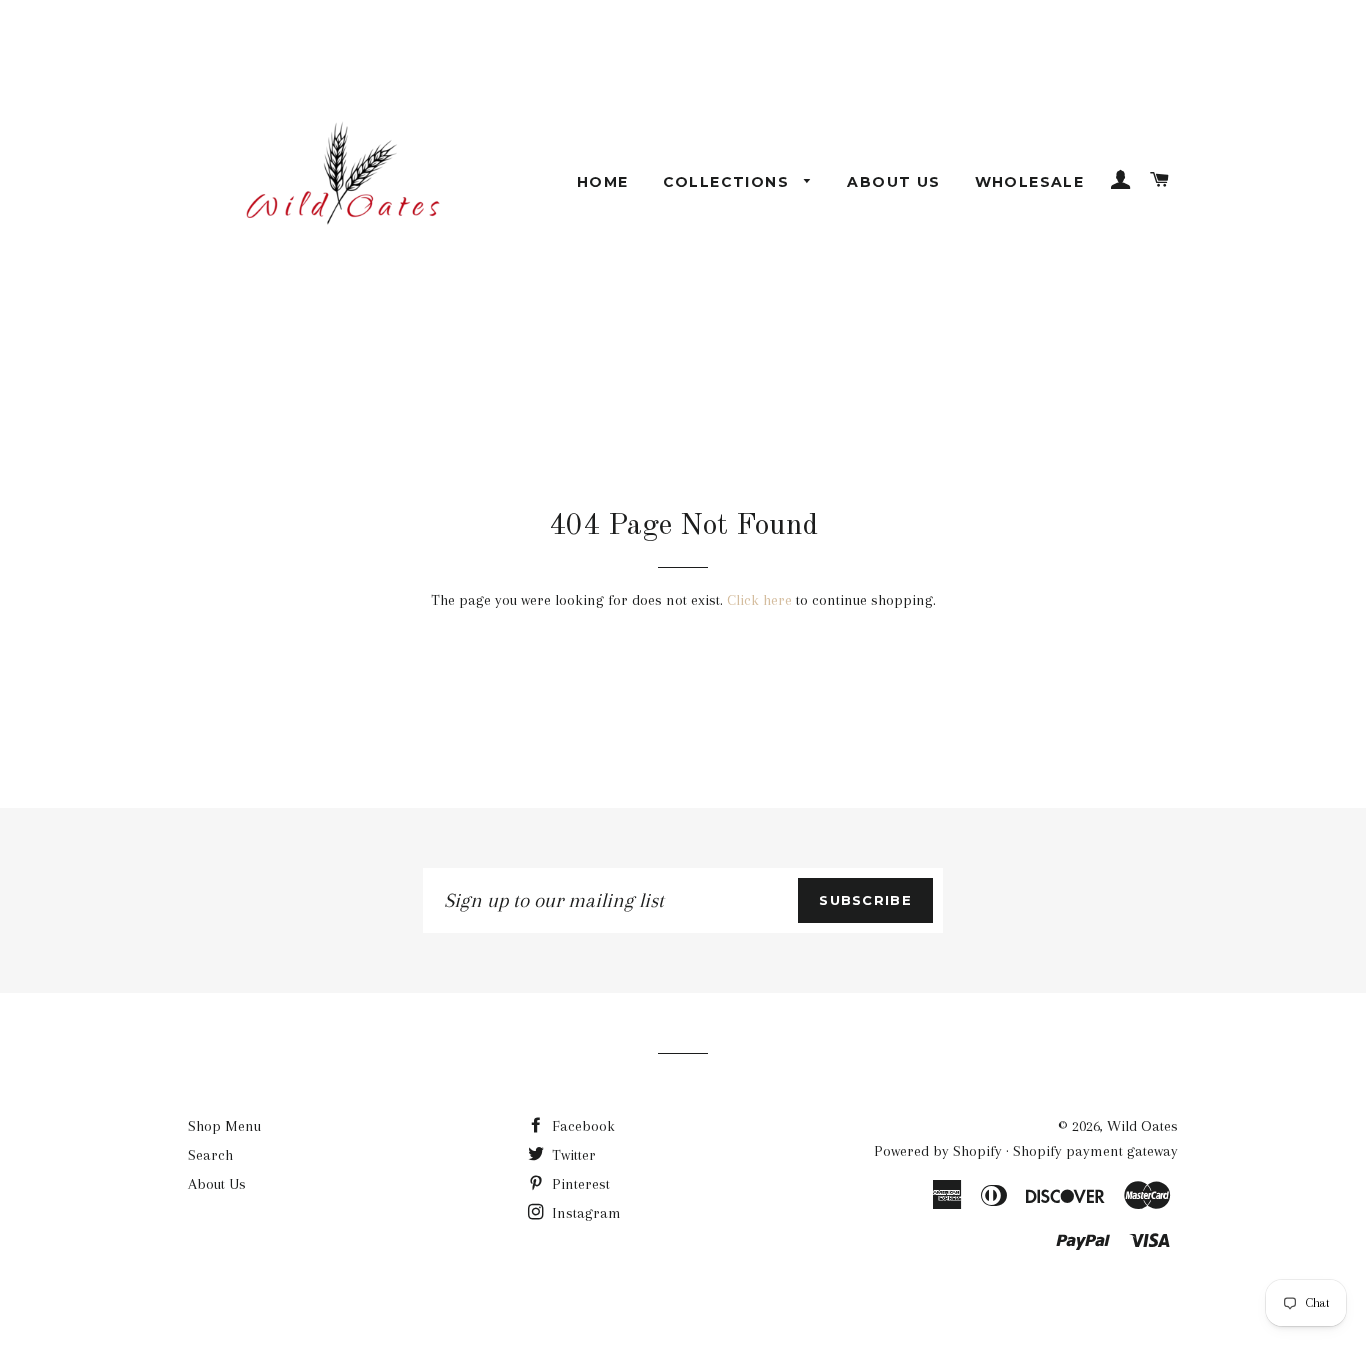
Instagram (584, 1213)
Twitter (572, 1155)
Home (603, 182)
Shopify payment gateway (1095, 1151)
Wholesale (1030, 182)
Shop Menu (224, 1126)
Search (210, 1155)
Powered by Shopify (938, 1151)
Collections (729, 182)
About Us (893, 182)
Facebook (581, 1126)
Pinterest (579, 1184)
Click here (759, 600)
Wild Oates (1142, 1126)
